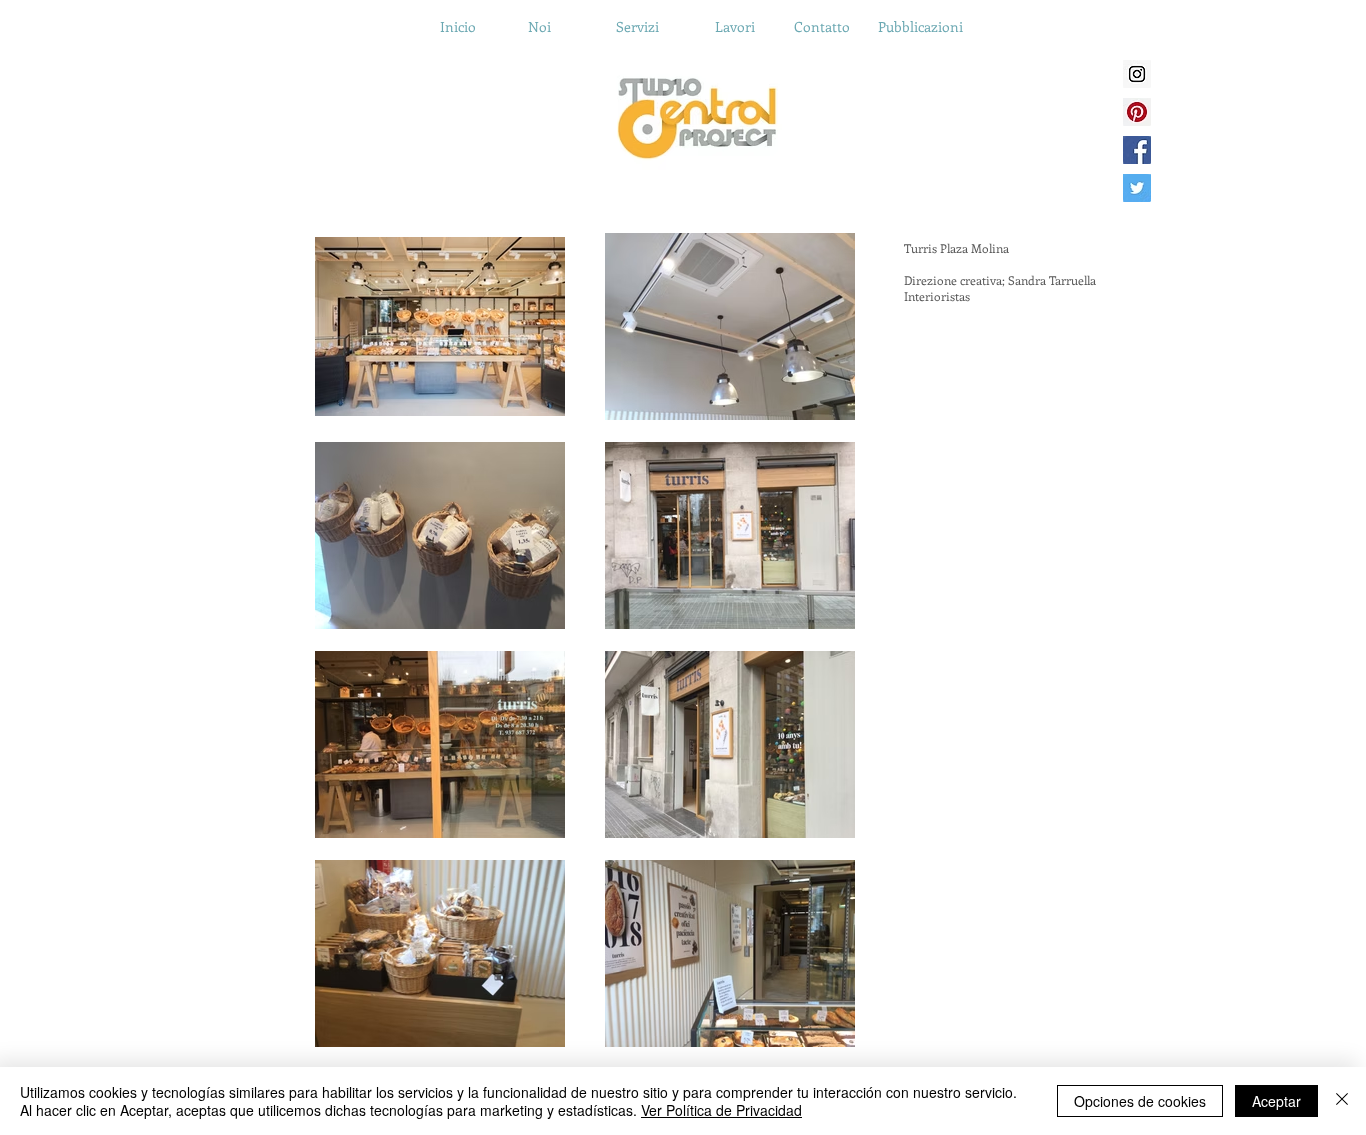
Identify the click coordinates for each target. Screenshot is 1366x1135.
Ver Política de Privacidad (721, 1110)
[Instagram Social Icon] (1137, 74)
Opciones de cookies (1140, 1101)
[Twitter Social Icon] (1137, 188)
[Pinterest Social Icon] (1137, 112)
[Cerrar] (1342, 1101)
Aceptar (1276, 1101)
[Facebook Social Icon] (1137, 150)
